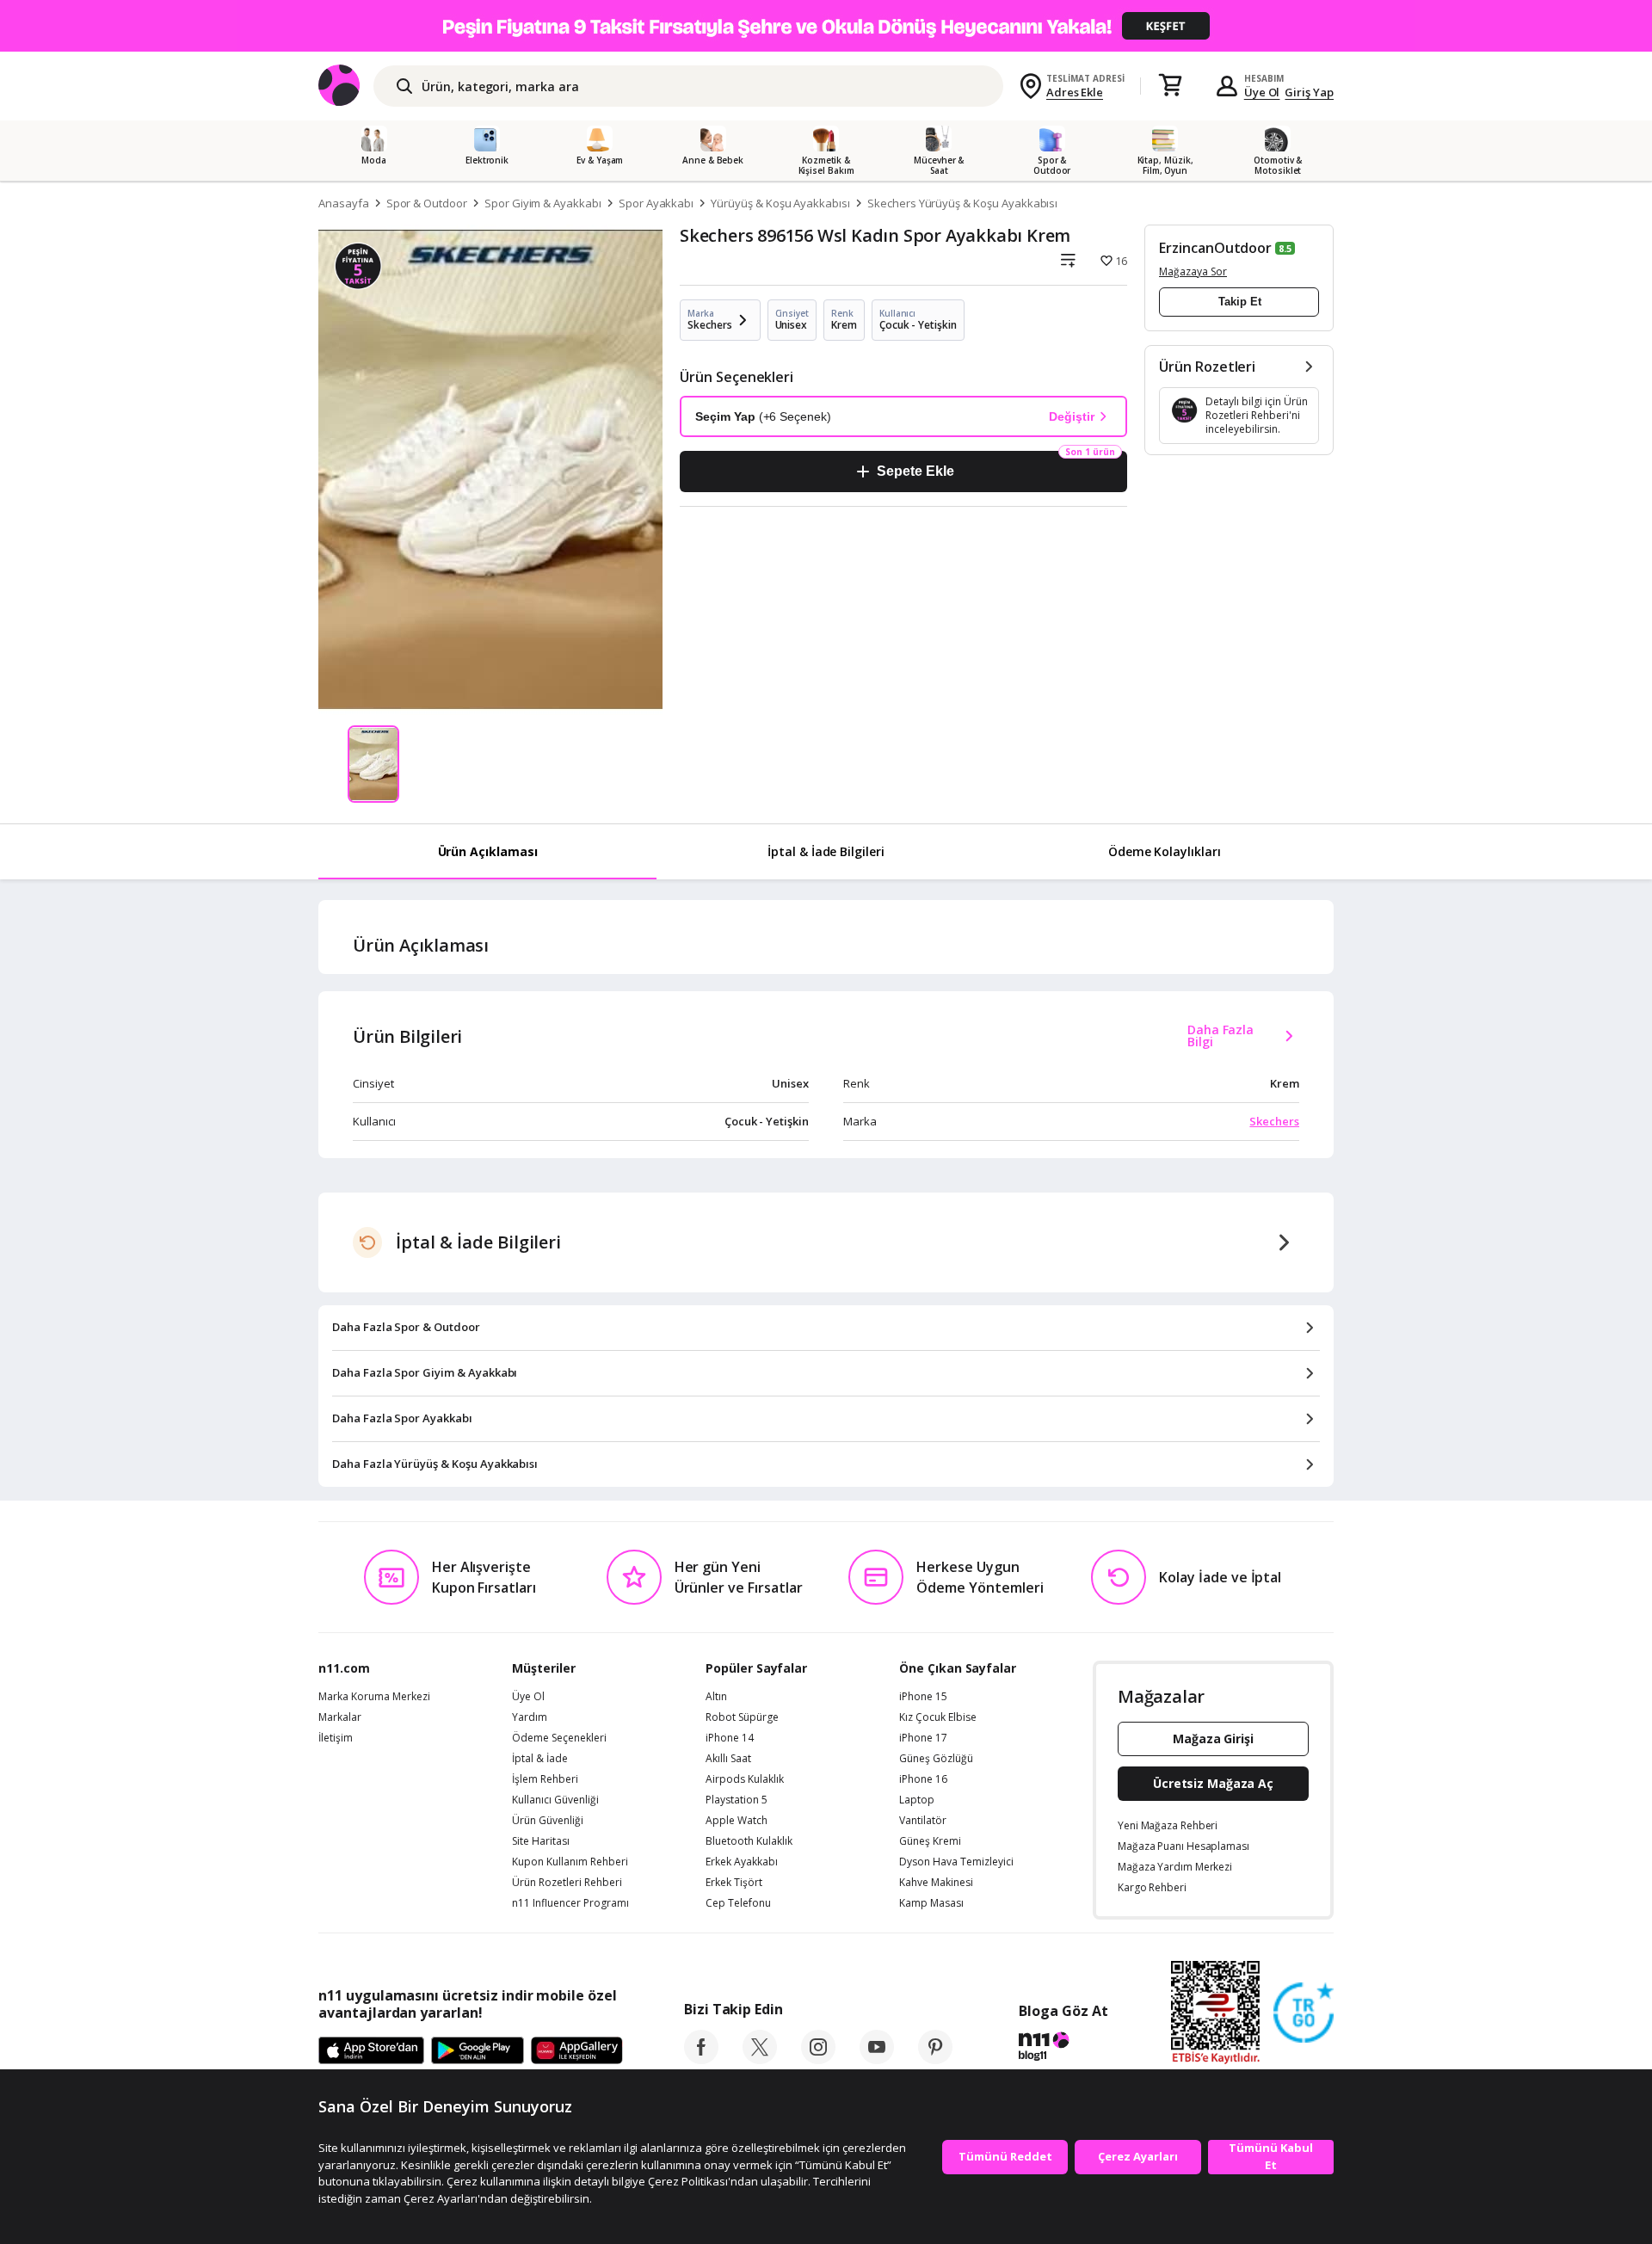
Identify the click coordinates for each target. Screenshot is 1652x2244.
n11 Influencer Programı (570, 1903)
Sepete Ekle (915, 471)
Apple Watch (737, 1821)
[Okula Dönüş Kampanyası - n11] (826, 26)
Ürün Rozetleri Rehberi (567, 1883)
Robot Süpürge (742, 1717)
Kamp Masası (931, 1903)
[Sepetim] (1170, 86)
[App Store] (371, 2051)
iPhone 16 (923, 1779)
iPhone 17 (923, 1738)
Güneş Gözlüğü (936, 1759)
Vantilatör (923, 1821)
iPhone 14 (730, 1738)
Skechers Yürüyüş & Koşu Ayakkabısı (962, 203)
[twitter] (760, 2059)
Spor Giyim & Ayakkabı (543, 203)
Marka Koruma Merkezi (374, 1697)
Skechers (1274, 1121)
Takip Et (1240, 302)
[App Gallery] (577, 2051)
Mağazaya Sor (1193, 271)
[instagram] (818, 2059)
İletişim (336, 1738)
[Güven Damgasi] (1304, 2013)
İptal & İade (540, 1759)
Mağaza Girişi (1213, 1738)
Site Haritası (541, 1841)
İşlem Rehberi (545, 1779)
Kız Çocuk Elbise (938, 1717)
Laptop (917, 1800)
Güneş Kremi (930, 1841)
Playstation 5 (737, 1800)
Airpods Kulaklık (745, 1779)
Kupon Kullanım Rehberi (570, 1862)
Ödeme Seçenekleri (559, 1738)
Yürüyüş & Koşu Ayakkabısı (780, 203)
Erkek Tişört (734, 1883)
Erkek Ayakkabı (742, 1862)
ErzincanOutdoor (1215, 248)
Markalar (340, 1717)
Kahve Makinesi (936, 1883)
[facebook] (701, 2059)
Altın (716, 1697)
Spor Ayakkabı (656, 203)
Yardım (530, 1717)
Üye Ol (1262, 92)
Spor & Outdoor (427, 203)
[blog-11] (1063, 2049)
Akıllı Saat (728, 1759)
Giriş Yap (1309, 92)
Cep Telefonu (738, 1903)
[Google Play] (478, 2051)
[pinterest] (935, 2059)
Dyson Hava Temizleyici (956, 1862)
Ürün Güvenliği (548, 1821)
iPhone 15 (923, 1697)
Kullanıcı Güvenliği (555, 1800)
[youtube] (877, 2059)
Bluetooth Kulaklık (749, 1841)
